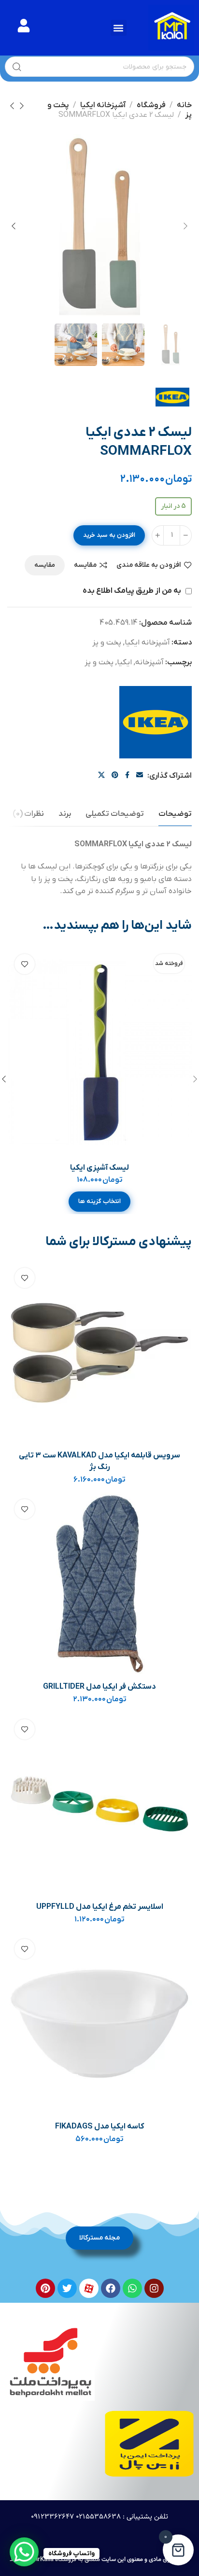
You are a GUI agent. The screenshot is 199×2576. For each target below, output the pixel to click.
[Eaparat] (89, 2288)
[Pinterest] (45, 2288)
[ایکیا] (156, 722)
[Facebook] (111, 2288)
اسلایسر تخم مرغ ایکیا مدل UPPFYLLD (100, 1907)
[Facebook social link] (127, 776)
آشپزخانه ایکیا (103, 105)
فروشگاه (151, 105)
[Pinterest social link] (115, 776)
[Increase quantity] (158, 535)
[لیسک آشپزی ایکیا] (99, 1052)
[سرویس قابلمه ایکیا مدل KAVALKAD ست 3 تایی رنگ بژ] (99, 1352)
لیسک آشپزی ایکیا (99, 1168)
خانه (184, 105)
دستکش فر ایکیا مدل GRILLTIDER (99, 1687)
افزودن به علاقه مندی (149, 565)
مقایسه (85, 565)
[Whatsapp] (132, 2288)
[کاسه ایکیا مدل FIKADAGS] (99, 2023)
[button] (119, 28)
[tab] (175, 814)
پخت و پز (107, 643)
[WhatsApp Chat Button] (24, 2552)
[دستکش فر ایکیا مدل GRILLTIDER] (99, 1584)
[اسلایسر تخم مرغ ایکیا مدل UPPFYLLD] (99, 1804)
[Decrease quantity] (186, 535)
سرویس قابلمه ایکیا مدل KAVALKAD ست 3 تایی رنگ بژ (99, 1461)
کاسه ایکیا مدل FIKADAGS (99, 2127)
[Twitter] (67, 2288)
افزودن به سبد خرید (109, 535)
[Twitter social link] (101, 776)
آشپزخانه (149, 662)
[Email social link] (140, 776)
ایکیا (124, 662)
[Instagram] (154, 2288)
